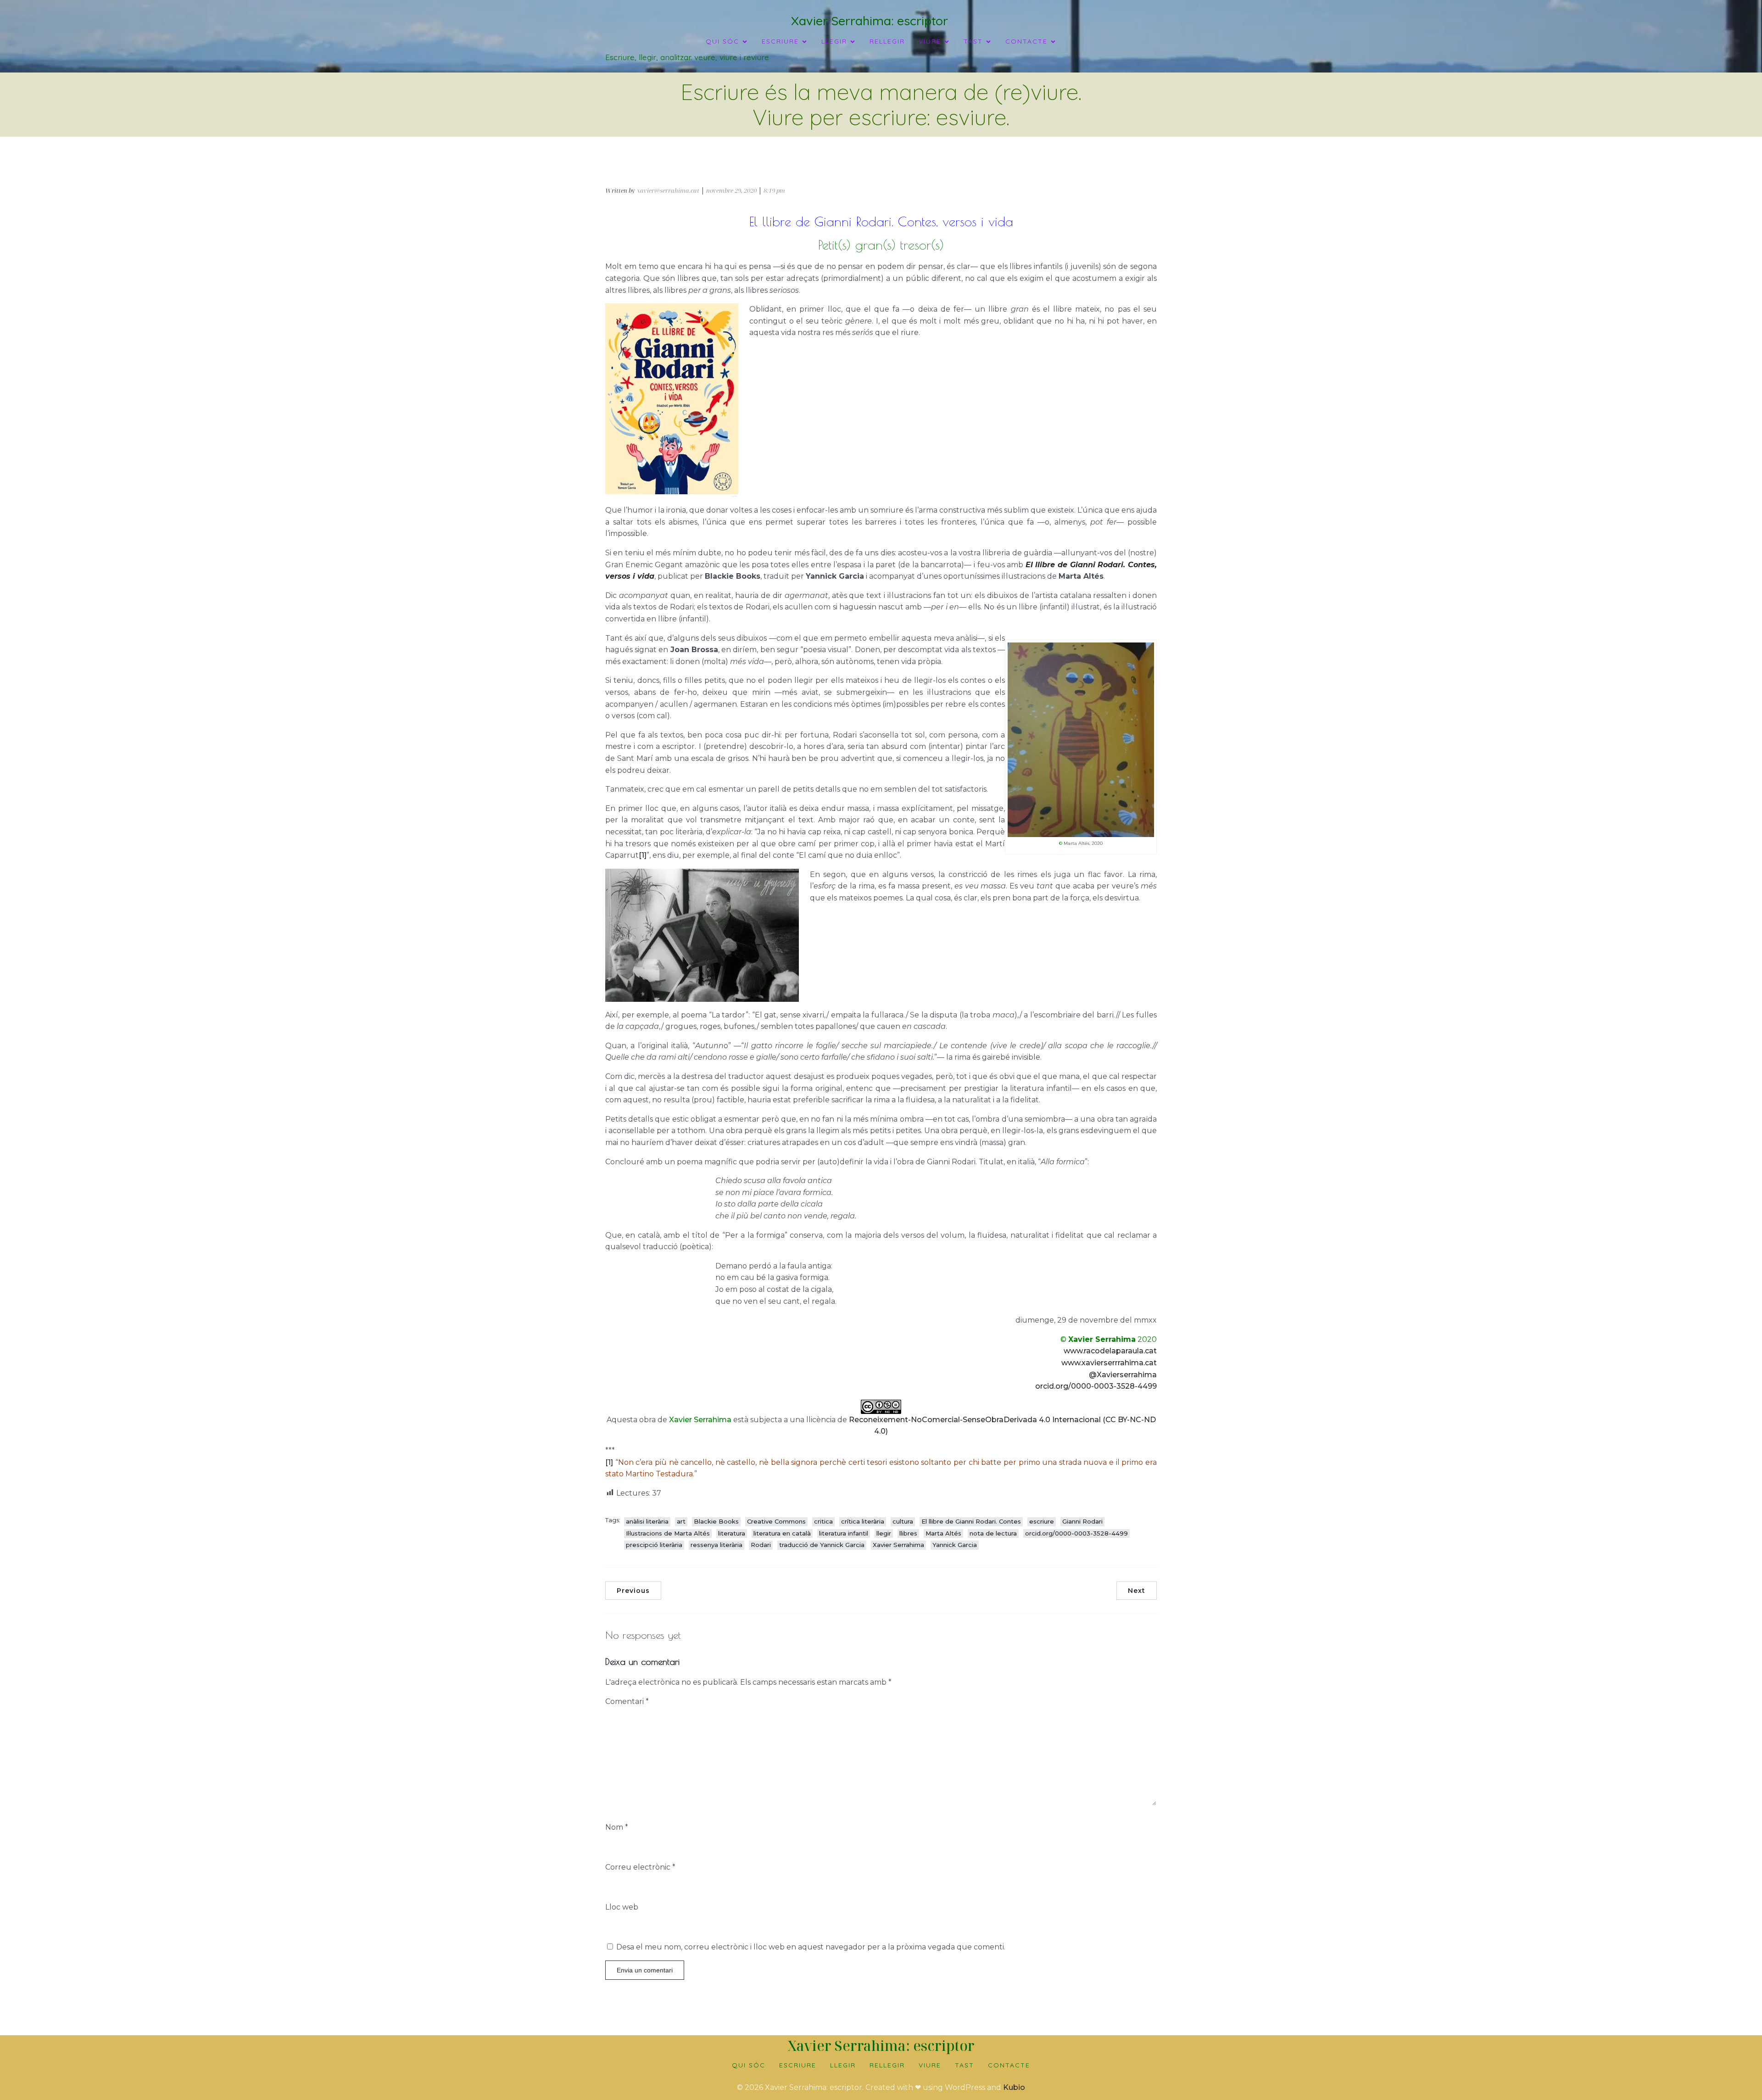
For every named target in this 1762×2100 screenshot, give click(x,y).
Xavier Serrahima (898, 1545)
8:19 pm (774, 190)
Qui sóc (749, 2065)
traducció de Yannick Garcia (822, 1545)
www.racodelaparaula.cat (1110, 1351)
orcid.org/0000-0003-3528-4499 (1096, 1386)
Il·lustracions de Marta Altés (668, 1533)
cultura (903, 1521)
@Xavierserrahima (1123, 1375)
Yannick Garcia (955, 1545)
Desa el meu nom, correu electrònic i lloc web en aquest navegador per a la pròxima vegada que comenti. (811, 1947)
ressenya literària (717, 1545)
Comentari (627, 1701)
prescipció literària (654, 1545)
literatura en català (782, 1533)
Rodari (761, 1545)
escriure (1042, 1521)
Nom (617, 1827)
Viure (930, 2065)
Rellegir (887, 41)
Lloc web (622, 1907)
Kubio (1014, 2087)
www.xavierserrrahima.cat (1109, 1363)
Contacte (1009, 2065)
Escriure (798, 2065)
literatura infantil (844, 1533)
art (681, 1521)
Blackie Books (716, 1521)
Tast (965, 2065)
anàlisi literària (647, 1521)
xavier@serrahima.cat (668, 190)
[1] (643, 855)
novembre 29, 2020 (731, 190)
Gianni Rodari (1082, 1521)
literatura (732, 1533)
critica (823, 1521)
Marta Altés (943, 1533)
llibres (908, 1533)
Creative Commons (776, 1521)
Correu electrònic (640, 1867)
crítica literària (863, 1521)
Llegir (843, 2065)
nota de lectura (993, 1533)
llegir (884, 1533)
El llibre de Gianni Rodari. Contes (971, 1521)
